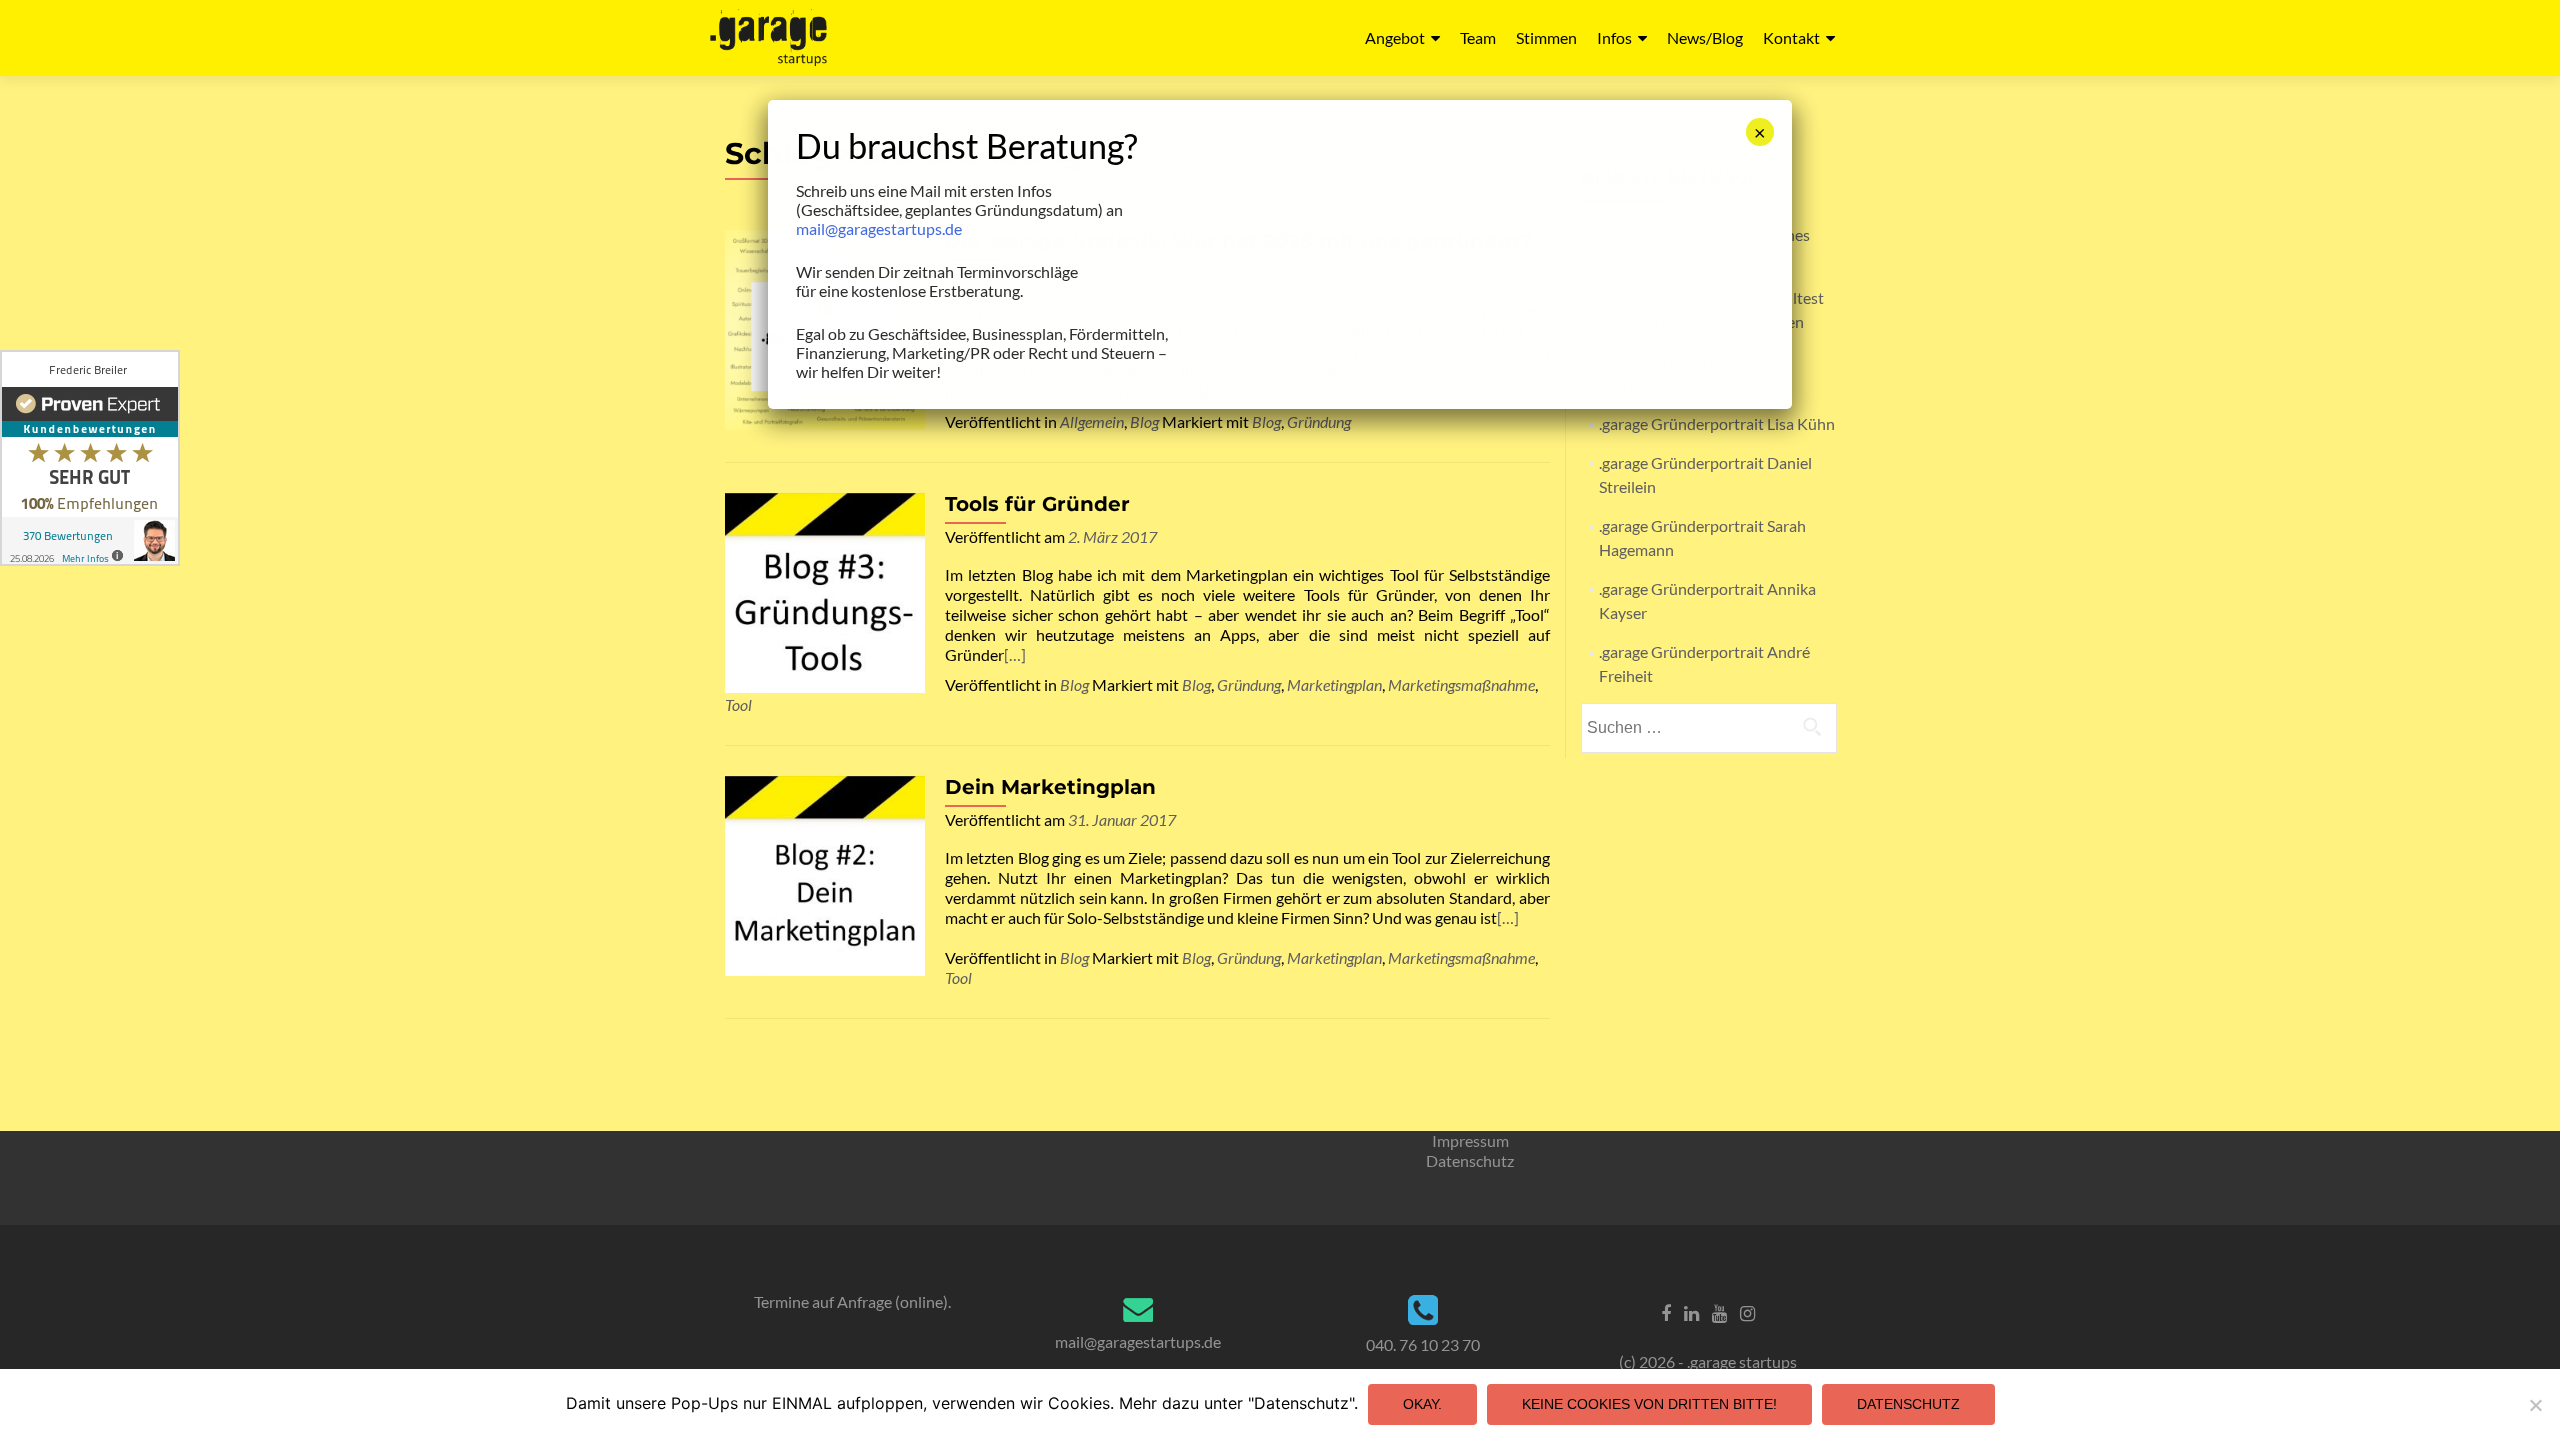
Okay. (1422, 1404)
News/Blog (1705, 37)
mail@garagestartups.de (1138, 1341)
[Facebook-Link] (1666, 1312)
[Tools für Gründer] (825, 590)
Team (1478, 37)
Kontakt (1791, 37)
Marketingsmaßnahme (1461, 684)
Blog (1144, 421)
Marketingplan (1334, 684)
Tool (738, 704)
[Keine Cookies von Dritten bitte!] (2535, 1405)
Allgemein (1092, 421)
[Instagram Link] (1747, 1312)
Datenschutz (1470, 1160)
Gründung (1319, 421)
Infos (1614, 37)
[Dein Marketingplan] (825, 873)
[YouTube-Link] (1719, 1312)
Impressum (1470, 1140)
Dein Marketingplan (1050, 787)
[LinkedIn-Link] (1691, 1312)
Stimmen (1546, 37)
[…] (1015, 654)
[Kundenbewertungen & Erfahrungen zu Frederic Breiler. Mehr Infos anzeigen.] (90, 458)
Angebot (1395, 37)
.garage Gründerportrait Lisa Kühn (1717, 423)
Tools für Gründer (1037, 504)
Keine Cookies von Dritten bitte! (1649, 1404)
